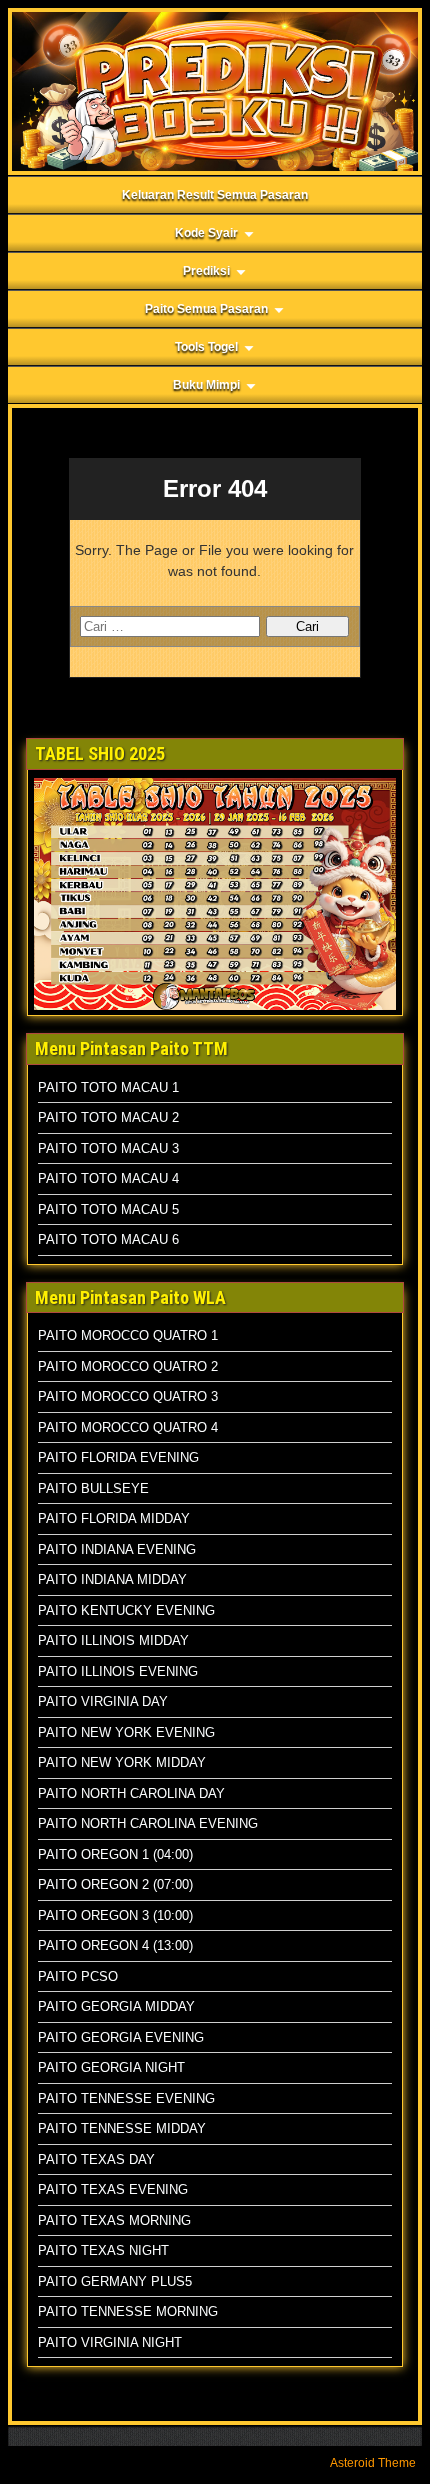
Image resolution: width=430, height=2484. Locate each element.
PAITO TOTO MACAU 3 (108, 1148)
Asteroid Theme (373, 2463)
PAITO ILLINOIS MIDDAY (113, 1640)
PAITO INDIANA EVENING (117, 1549)
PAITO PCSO (78, 1976)
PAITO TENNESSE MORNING (128, 2311)
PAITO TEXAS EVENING (113, 2189)
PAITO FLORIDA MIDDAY (114, 1518)
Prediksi (206, 271)
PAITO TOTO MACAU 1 (108, 1087)
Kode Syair (206, 233)
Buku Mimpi (206, 385)
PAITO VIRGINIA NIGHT (110, 2342)
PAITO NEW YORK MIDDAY (122, 1762)
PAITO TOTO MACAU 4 (108, 1178)
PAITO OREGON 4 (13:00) (115, 1945)
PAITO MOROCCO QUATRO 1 (128, 1335)
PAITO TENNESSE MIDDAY (122, 2128)
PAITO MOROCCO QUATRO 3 (128, 1396)
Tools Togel (206, 347)
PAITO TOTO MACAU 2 (108, 1117)
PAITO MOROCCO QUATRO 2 (128, 1366)
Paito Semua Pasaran (206, 309)
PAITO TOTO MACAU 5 (108, 1209)
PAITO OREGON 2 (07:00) (115, 1884)
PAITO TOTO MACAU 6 (108, 1239)
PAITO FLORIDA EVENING (118, 1457)
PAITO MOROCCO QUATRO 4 (128, 1427)
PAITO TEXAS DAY (96, 2159)
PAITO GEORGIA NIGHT (111, 2067)
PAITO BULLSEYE (93, 1488)
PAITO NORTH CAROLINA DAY (131, 1793)
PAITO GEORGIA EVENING (121, 2037)
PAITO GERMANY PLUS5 (115, 2281)
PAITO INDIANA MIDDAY (112, 1579)
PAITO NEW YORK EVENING (126, 1732)
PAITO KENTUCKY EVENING (126, 1610)
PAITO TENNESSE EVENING (126, 2098)
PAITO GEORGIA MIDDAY (116, 2006)
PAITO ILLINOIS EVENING (118, 1671)
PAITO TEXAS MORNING (114, 2220)
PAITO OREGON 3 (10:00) (115, 1915)
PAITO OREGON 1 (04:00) (115, 1854)
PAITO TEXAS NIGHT (103, 2250)
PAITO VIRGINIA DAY (103, 1701)
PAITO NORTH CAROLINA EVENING (148, 1823)
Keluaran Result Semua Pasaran (215, 195)
